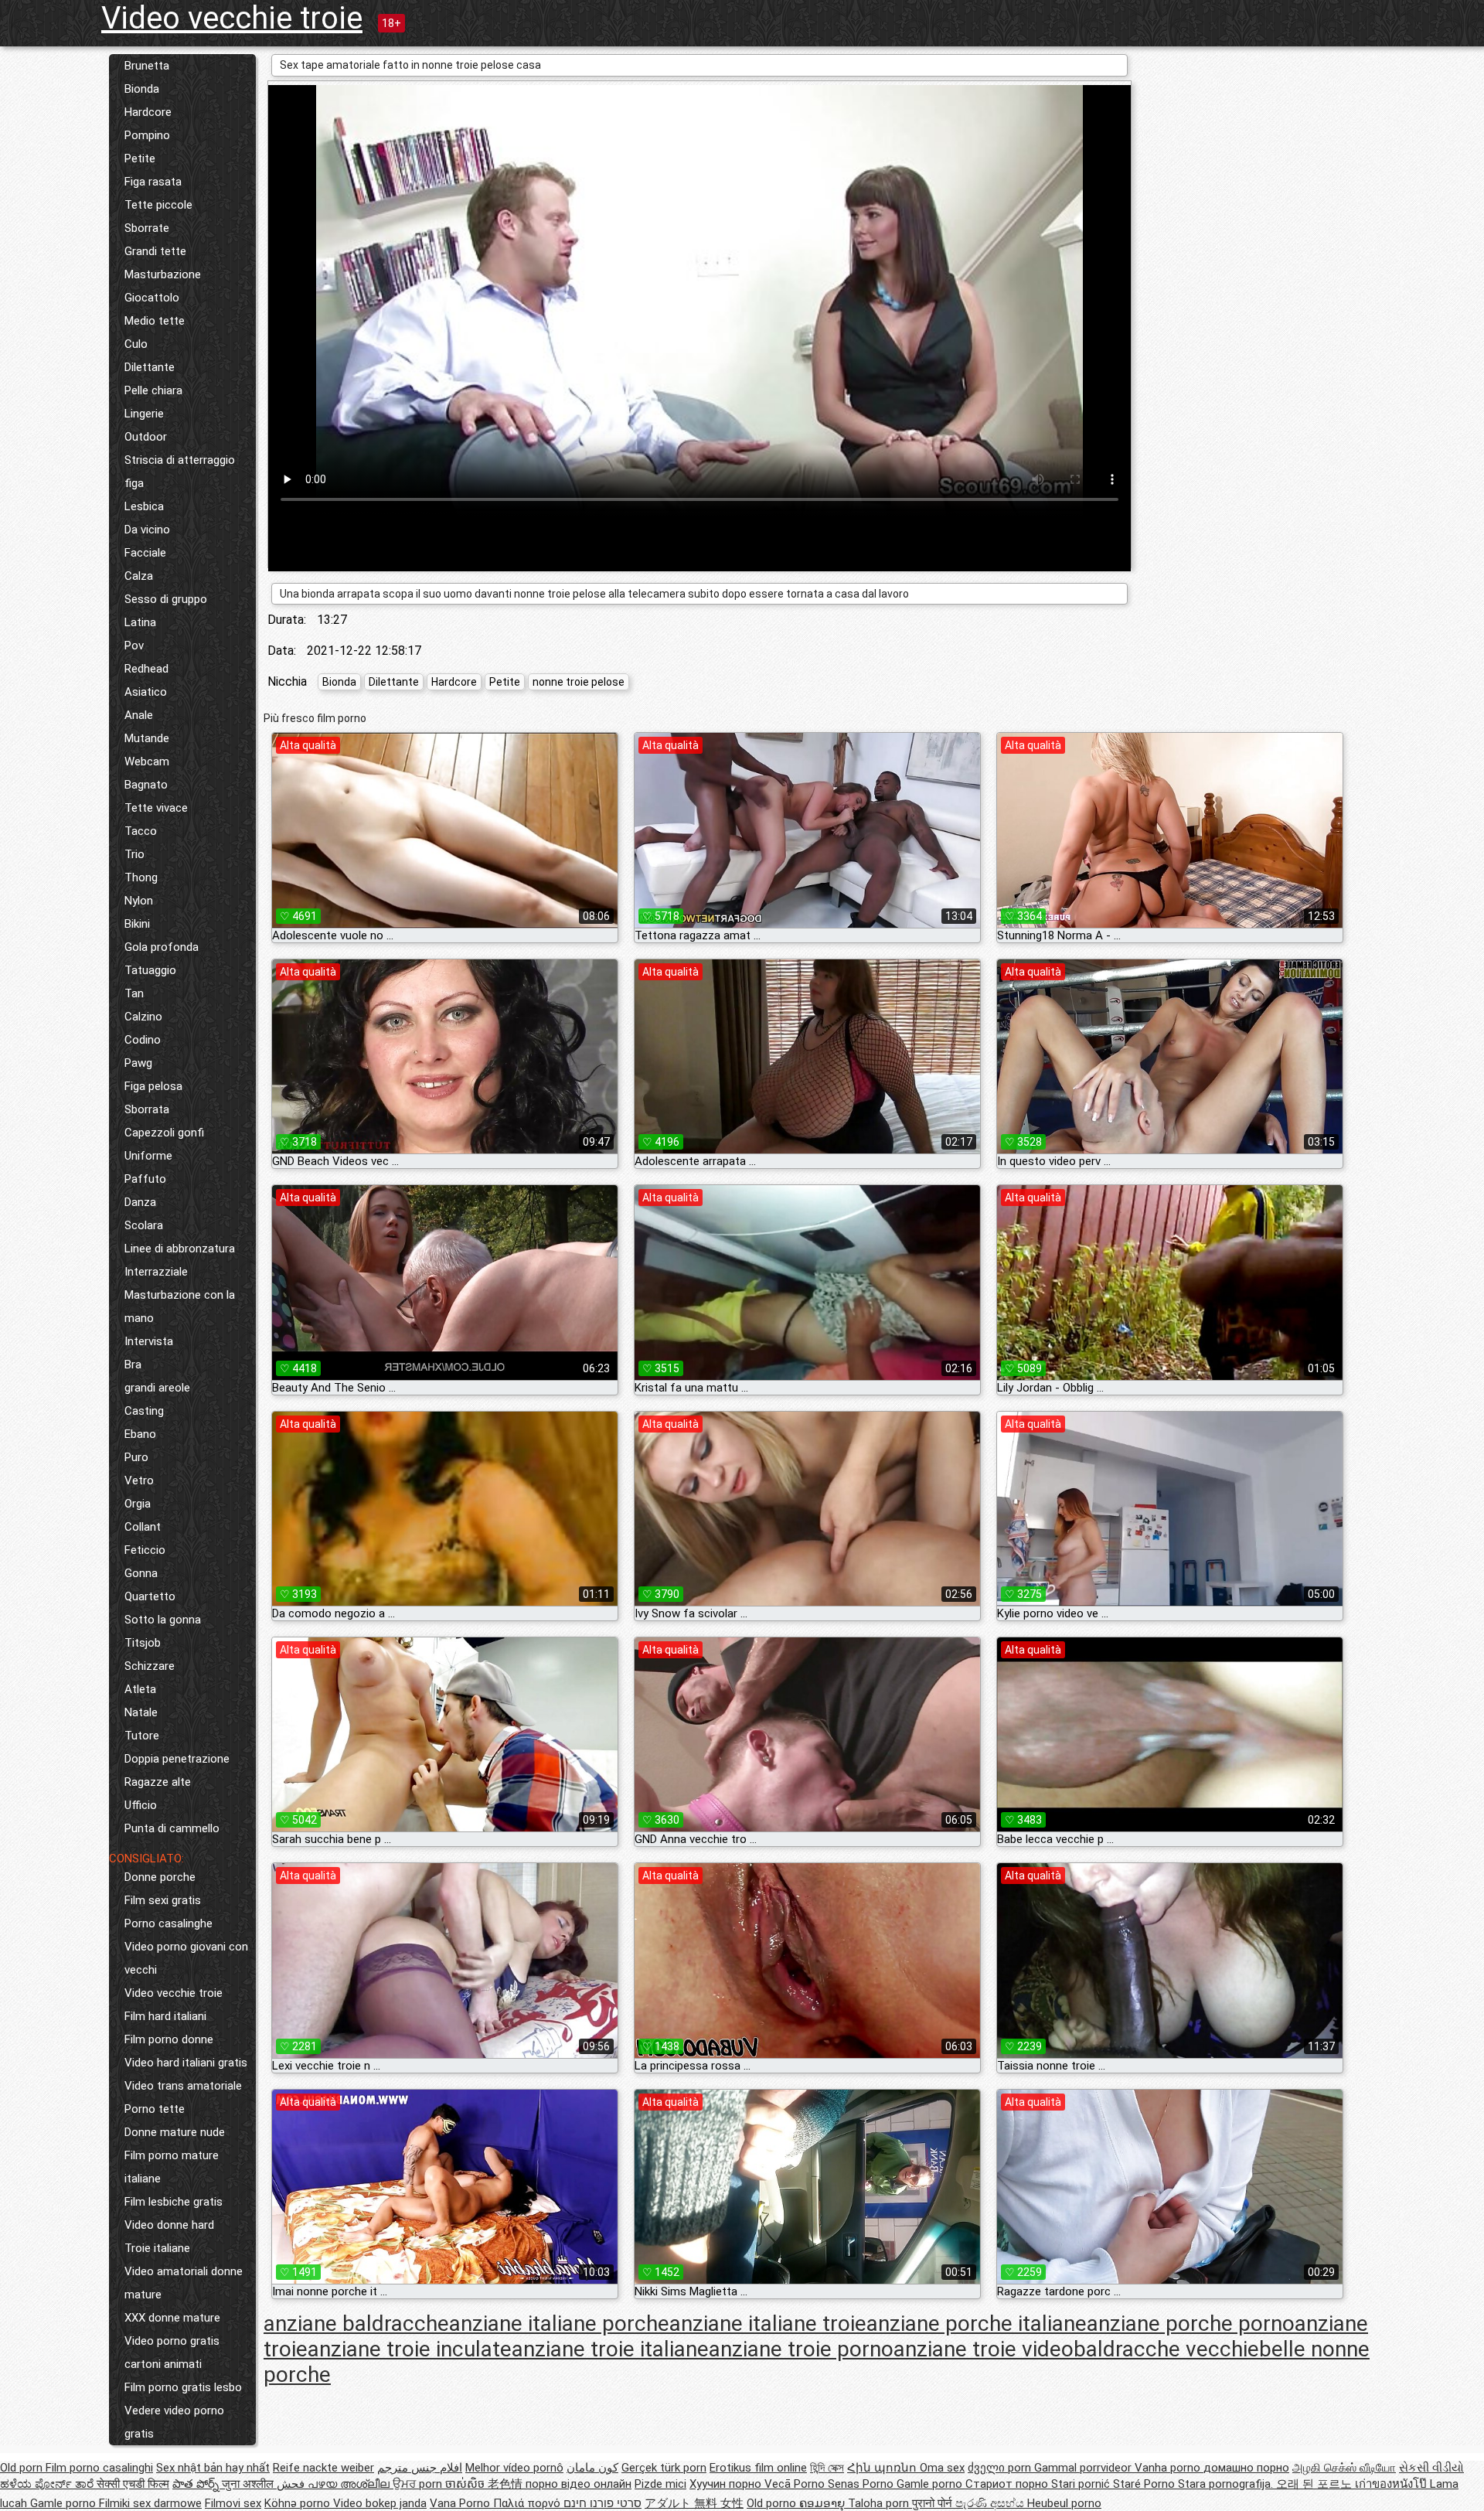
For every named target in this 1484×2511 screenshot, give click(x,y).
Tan (134, 993)
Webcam (147, 761)
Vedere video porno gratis (174, 2422)
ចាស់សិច (466, 2484)
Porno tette (155, 2109)
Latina (140, 622)
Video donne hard (169, 2225)
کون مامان (592, 2468)
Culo (136, 344)
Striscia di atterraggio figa (180, 472)
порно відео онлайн (579, 2484)
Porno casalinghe (168, 1923)
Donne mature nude (175, 2132)
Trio (134, 854)
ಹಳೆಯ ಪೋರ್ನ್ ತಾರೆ (48, 2484)
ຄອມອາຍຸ (824, 2503)
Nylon (139, 901)
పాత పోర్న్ (197, 2484)
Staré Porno (1145, 2484)
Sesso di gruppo (166, 599)
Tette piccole (158, 205)
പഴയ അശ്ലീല (350, 2484)
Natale (141, 1712)
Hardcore (148, 112)
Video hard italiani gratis (186, 2063)
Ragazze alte (158, 1782)
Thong (141, 877)
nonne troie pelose (579, 682)
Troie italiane (157, 2248)
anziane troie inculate (410, 2349)
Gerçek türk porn (664, 2468)
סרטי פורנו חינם (602, 2503)
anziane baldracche (356, 2324)
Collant (143, 1527)
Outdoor (146, 437)
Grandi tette (155, 251)
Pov (134, 646)
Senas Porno (862, 2484)
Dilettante (150, 367)
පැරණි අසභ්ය (991, 2503)
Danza (140, 1202)
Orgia (138, 1504)
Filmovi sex (233, 2503)
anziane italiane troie (768, 2324)
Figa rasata (153, 182)
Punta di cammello (172, 1828)
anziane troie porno (801, 2349)
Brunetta (147, 66)
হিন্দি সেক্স (827, 2468)
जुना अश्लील (249, 2484)
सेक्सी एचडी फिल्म (133, 2484)
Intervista (149, 1341)
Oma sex (942, 2468)
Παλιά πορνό (528, 2503)
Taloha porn (880, 2503)
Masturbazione (163, 274)
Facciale (145, 553)
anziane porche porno (1191, 2324)
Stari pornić (1082, 2484)
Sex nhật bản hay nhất (213, 2468)
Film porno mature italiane (172, 2167)
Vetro (139, 1480)
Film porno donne (169, 2039)
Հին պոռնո (883, 2468)
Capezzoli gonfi (164, 1133)
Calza (139, 576)
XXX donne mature (172, 2318)
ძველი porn (1001, 2468)
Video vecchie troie (232, 18)
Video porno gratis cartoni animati (172, 2353)
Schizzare (150, 1666)
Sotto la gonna (163, 1620)
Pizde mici (660, 2484)
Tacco (141, 831)
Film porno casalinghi (99, 2468)
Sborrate (147, 228)
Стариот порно (1008, 2484)
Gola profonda (162, 947)
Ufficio (141, 1805)
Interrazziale (156, 1272)
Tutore (142, 1736)
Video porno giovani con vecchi (186, 1958)
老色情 (507, 2484)
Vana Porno (461, 2503)
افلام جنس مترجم (420, 2468)
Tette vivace (156, 808)
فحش (292, 2484)
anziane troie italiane (610, 2349)
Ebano (140, 1434)
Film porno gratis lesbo (183, 2387)
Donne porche (160, 1877)
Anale (139, 715)
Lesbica (144, 506)
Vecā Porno (796, 2484)
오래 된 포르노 (1316, 2484)
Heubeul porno (1064, 2503)
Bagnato (146, 785)
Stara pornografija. (1227, 2484)
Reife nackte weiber (323, 2468)
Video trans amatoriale (183, 2086)
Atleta (140, 1689)
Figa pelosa (153, 1086)
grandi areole (157, 1388)
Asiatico (146, 692)
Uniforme (148, 1156)
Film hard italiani (165, 2016)
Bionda (142, 89)
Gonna (141, 1573)
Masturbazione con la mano (180, 1307)
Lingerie (144, 414)
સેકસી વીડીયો (1431, 2468)
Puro (136, 1457)
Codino (143, 1040)
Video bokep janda (380, 2503)
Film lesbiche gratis (174, 2202)
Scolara (144, 1225)
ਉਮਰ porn (419, 2484)
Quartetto (150, 1596)
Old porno (773, 2503)
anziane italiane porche (559, 2324)
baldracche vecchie (1166, 2349)
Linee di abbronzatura (180, 1249)
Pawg (138, 1063)
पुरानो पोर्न (934, 2503)
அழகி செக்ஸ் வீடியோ (1344, 2468)
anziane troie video (984, 2349)
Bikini (137, 924)
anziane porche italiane (977, 2324)
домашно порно (1246, 2468)
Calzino (143, 1017)
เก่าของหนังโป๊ (1392, 2484)
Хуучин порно (727, 2484)
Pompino (147, 135)
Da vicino (147, 530)
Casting (144, 1411)
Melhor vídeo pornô (514, 2468)
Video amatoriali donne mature (184, 2283)
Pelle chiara (153, 390)
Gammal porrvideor (1084, 2468)
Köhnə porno (299, 2503)
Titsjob (143, 1643)
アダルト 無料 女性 (694, 2503)
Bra (133, 1365)
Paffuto (145, 1179)
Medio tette (155, 321)
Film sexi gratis (163, 1900)
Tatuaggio (150, 970)
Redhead (146, 669)
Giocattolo (152, 298)
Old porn (23, 2468)
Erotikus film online (758, 2468)
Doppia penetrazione (177, 1759)
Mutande (147, 738)
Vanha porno (1169, 2468)
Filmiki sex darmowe (150, 2503)
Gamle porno (931, 2484)
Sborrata (147, 1109)
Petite (140, 158)
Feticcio (145, 1550)
